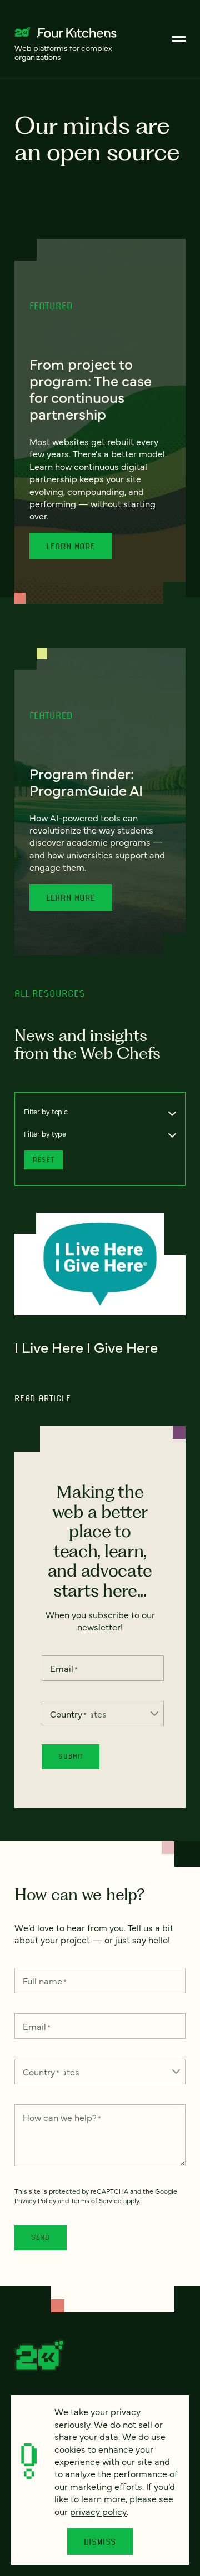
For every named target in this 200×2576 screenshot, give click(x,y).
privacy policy (98, 2511)
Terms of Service (96, 2200)
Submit (71, 1756)
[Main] (179, 39)
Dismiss (100, 2542)
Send (41, 2237)
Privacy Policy (35, 2200)
